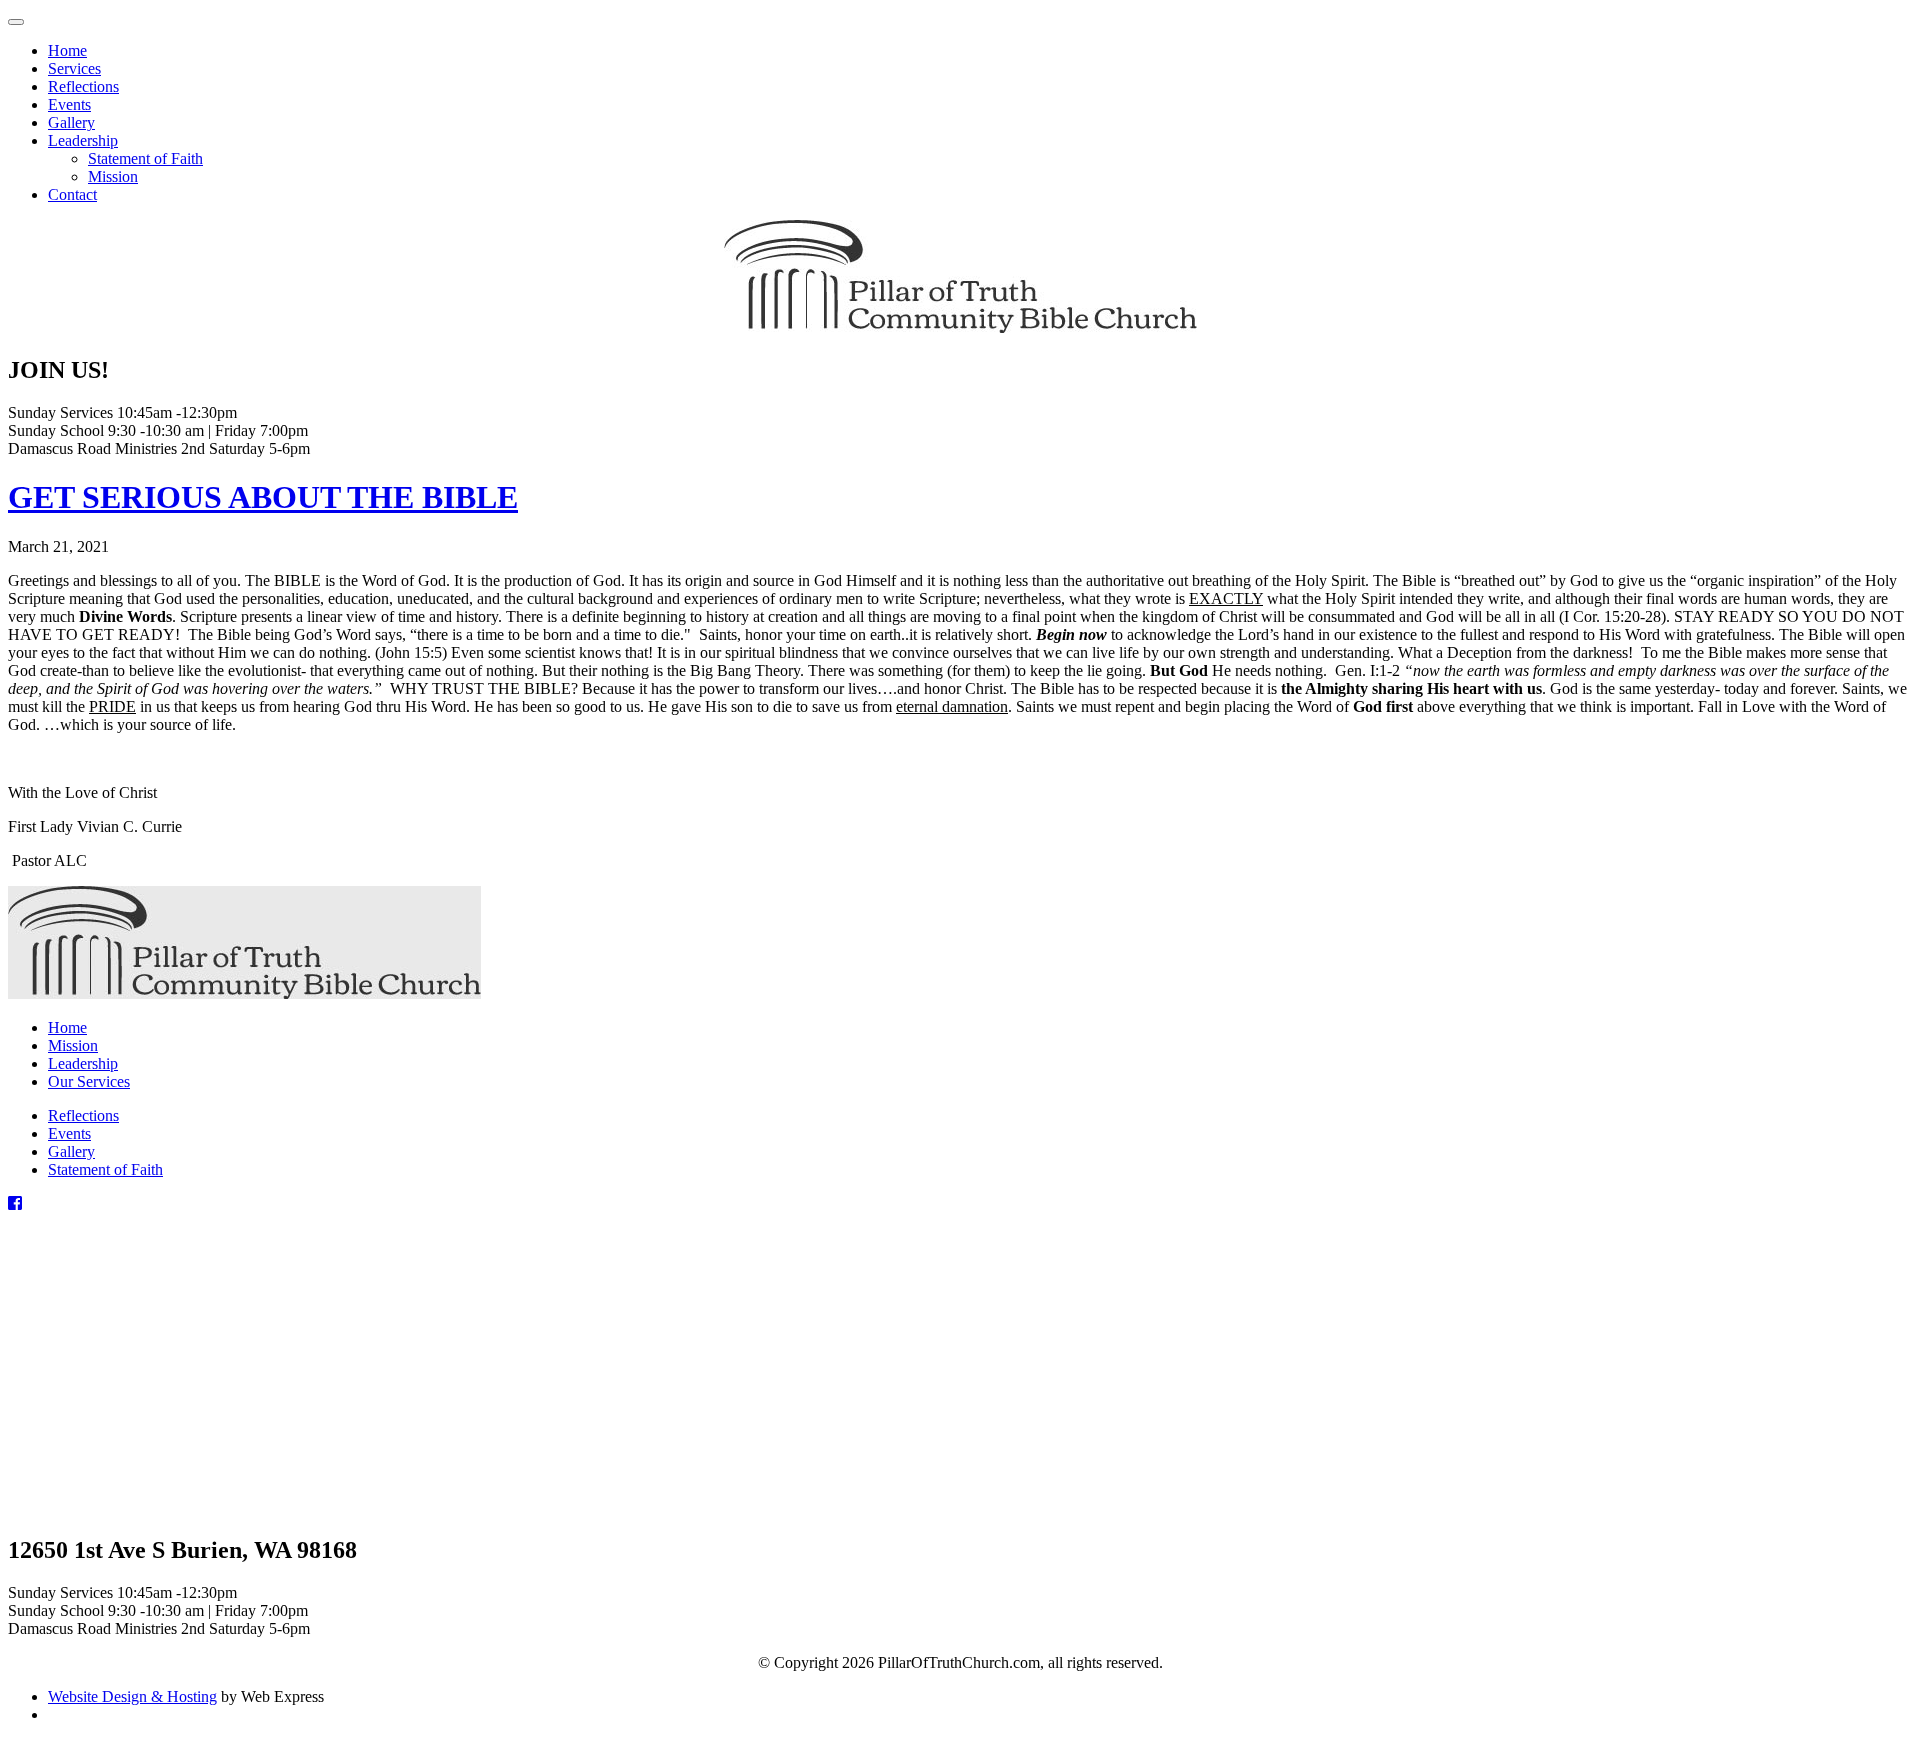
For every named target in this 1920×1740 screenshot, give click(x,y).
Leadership (83, 1063)
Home (67, 1027)
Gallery (71, 1151)
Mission (73, 1045)
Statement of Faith (105, 1169)
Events (69, 1133)
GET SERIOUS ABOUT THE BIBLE (263, 497)
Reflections (83, 1115)
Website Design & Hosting (132, 1696)
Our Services (89, 1081)
